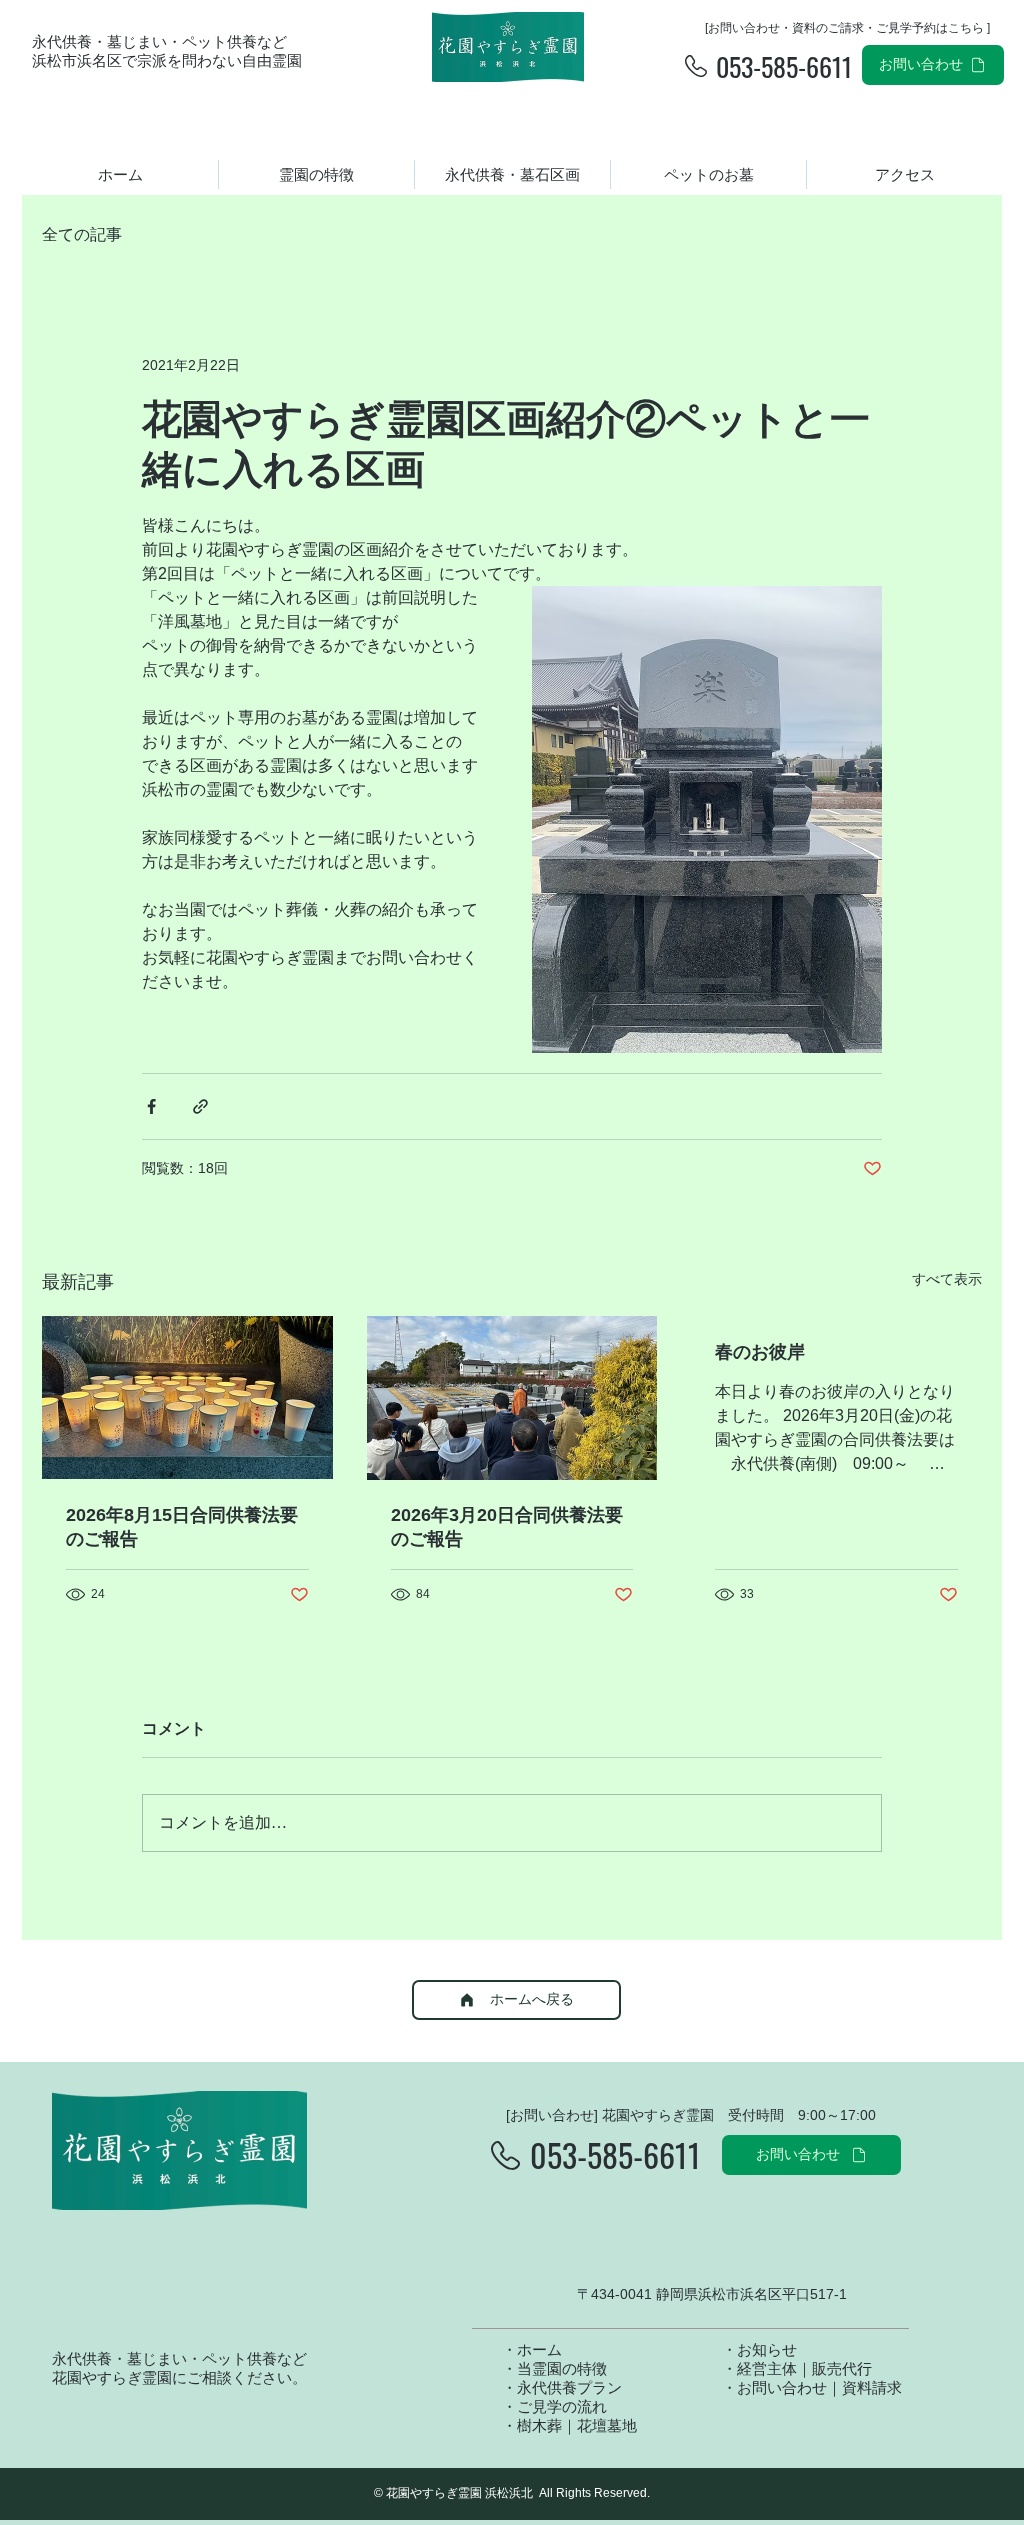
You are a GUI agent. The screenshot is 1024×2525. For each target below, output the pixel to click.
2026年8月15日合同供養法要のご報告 (182, 1527)
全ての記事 (82, 234)
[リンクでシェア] (200, 1106)
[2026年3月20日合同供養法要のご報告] (512, 1398)
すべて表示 (947, 1279)
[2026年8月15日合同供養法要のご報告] (187, 1397)
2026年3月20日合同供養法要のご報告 (507, 1527)
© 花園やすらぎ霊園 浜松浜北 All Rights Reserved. (512, 2493)
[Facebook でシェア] (151, 1106)
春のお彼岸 (760, 1352)
